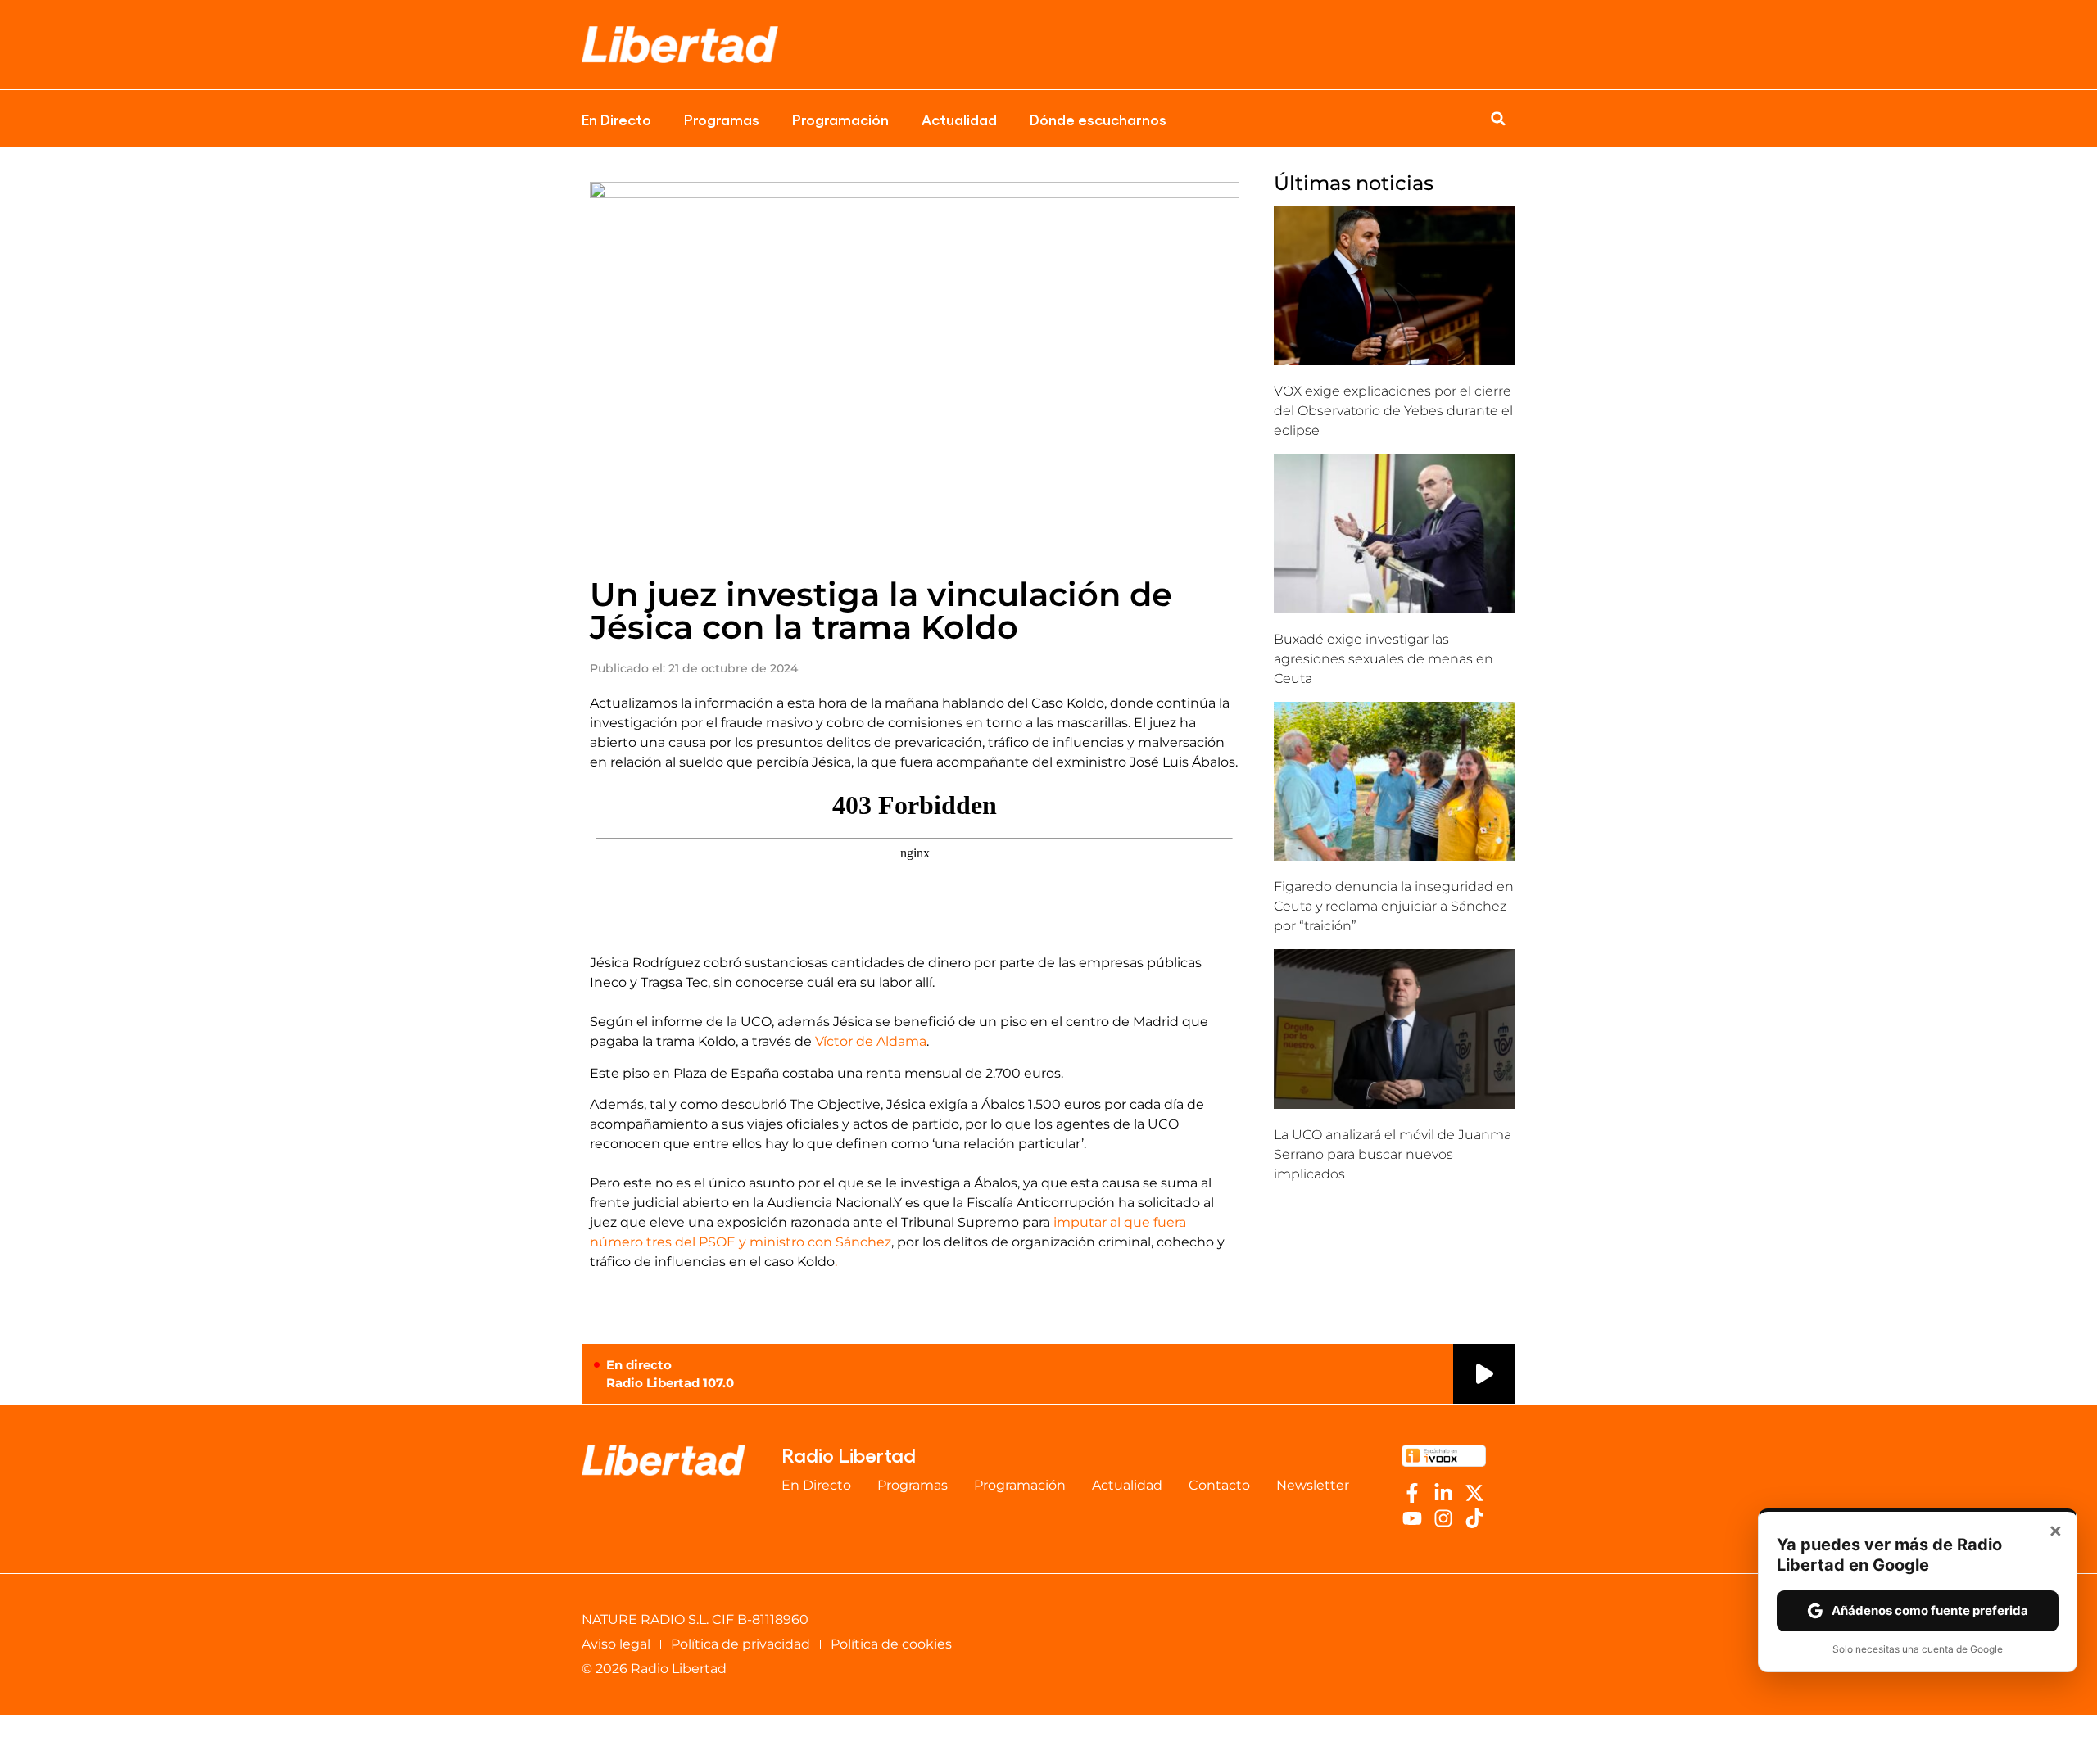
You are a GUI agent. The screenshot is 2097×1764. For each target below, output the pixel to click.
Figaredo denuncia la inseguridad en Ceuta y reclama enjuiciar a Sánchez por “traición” (1394, 906)
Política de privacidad (741, 1644)
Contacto (1219, 1485)
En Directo (616, 119)
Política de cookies (891, 1644)
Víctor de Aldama (871, 1041)
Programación (840, 119)
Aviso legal (616, 1644)
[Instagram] (1443, 1518)
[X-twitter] (1474, 1493)
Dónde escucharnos (1098, 119)
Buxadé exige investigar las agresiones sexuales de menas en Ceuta (1384, 659)
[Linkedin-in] (1443, 1493)
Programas (722, 119)
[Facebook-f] (1412, 1493)
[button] (1498, 119)
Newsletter (1313, 1485)
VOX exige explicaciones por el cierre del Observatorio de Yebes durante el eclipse (1393, 411)
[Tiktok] (1474, 1518)
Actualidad (959, 119)
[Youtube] (1412, 1518)
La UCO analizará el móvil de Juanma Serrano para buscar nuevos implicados (1393, 1154)
